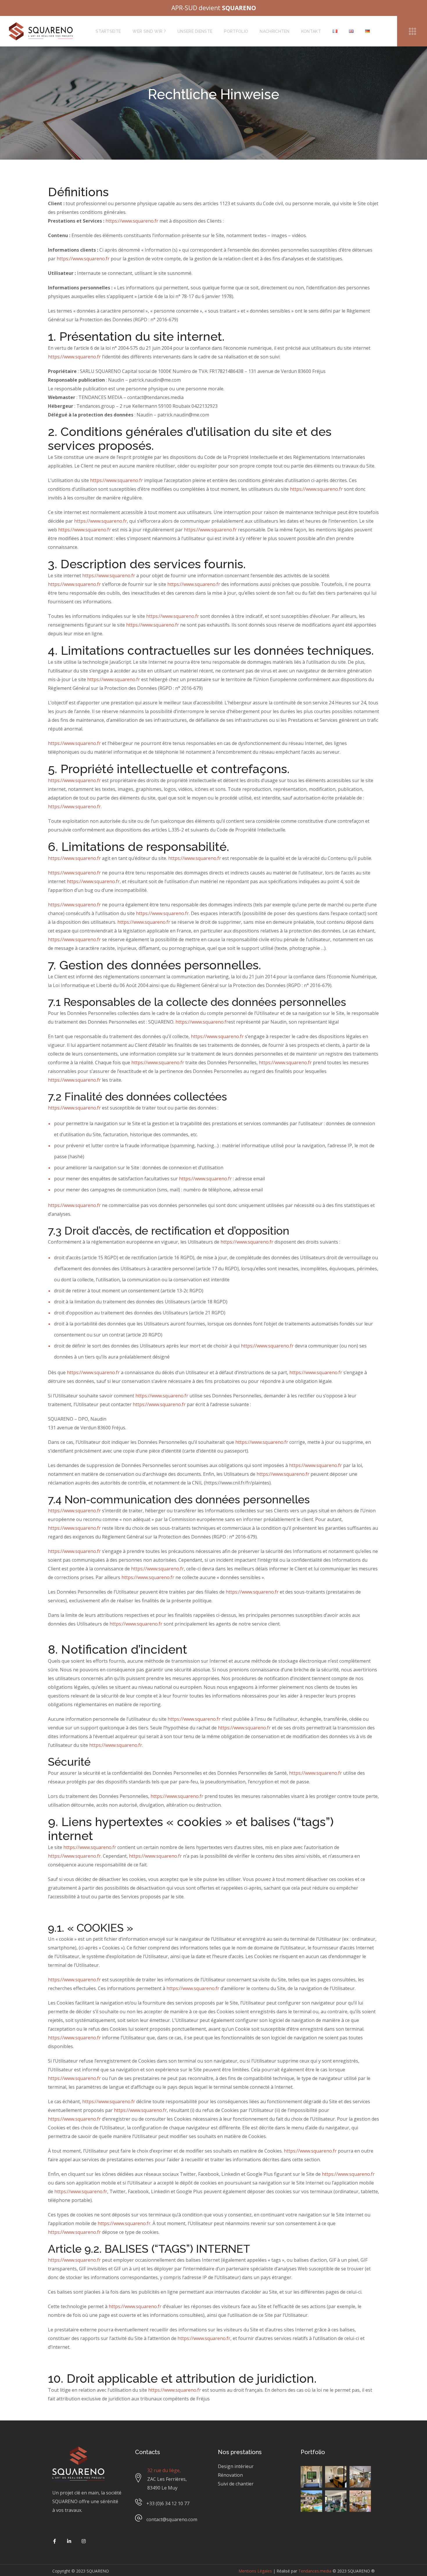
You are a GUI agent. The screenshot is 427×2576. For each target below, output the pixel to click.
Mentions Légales (255, 2571)
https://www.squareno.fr (132, 221)
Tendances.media (315, 2571)
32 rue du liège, (164, 2470)
